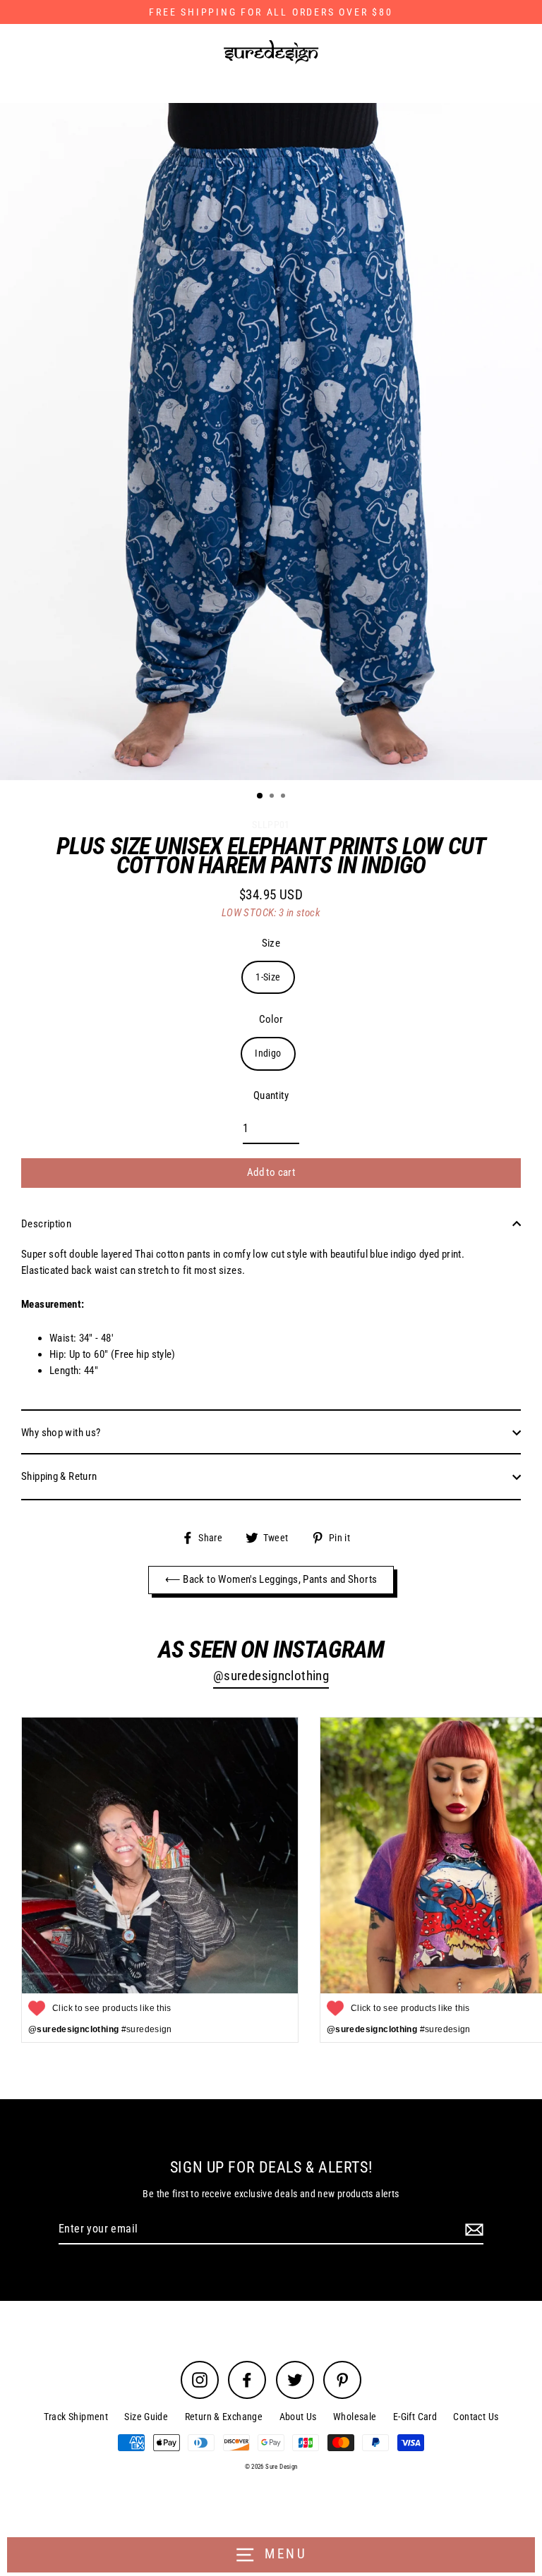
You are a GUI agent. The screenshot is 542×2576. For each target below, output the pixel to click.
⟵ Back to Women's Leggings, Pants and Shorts (271, 1579)
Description (46, 1224)
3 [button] (284, 797)
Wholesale (355, 2417)
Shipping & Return (59, 1476)
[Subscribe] (472, 2230)
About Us (298, 2417)
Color (271, 1019)
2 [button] (273, 797)
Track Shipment (76, 2417)
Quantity (271, 1095)
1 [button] (260, 796)
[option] (271, 442)
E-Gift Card (415, 2417)
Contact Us (476, 2417)
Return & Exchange (224, 2417)
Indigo (268, 1053)
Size (271, 943)
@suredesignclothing (271, 1676)
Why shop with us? (61, 1433)
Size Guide (146, 2417)
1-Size (268, 977)
